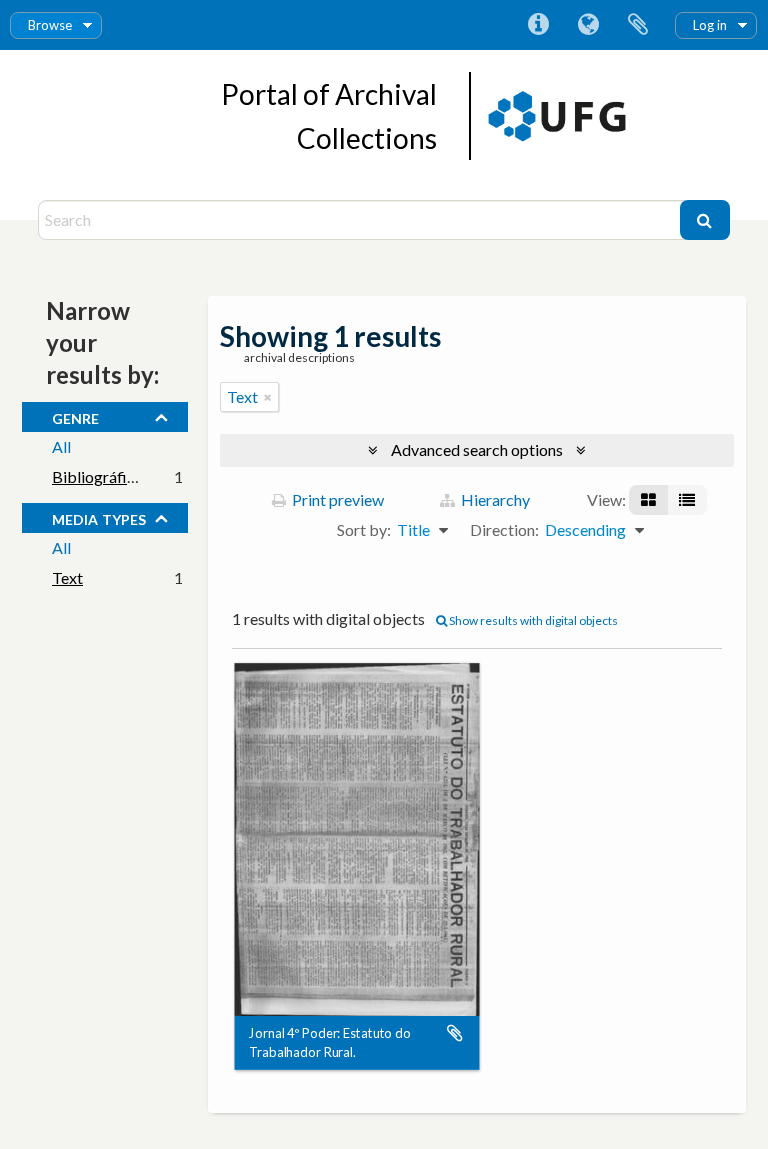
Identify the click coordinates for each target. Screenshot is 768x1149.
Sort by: (364, 529)
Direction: (504, 529)
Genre (75, 416)
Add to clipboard (455, 1034)
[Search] (705, 220)
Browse (50, 25)
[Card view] (648, 500)
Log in (710, 25)
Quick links (538, 25)
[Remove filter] (268, 397)
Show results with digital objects (532, 620)
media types (99, 517)
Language (588, 25)
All (61, 446)
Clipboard (638, 25)
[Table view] (687, 500)
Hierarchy (494, 499)
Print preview (336, 499)
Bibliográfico (98, 476)
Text (67, 577)
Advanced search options (477, 449)
